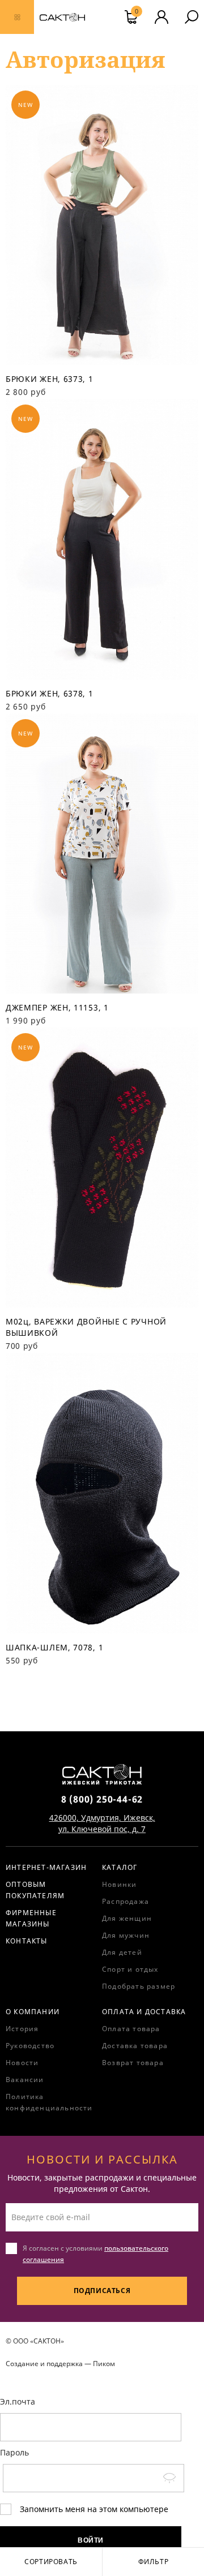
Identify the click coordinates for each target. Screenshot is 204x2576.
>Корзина (137, 12)
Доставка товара (135, 2046)
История (22, 2029)
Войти (91, 2540)
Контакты (27, 1941)
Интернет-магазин (46, 1867)
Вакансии (25, 2080)
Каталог (120, 1867)
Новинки (119, 1884)
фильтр (154, 2562)
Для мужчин (126, 1935)
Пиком (104, 2364)
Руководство (30, 2046)
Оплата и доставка (144, 2012)
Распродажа (126, 1901)
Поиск (192, 17)
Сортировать (51, 2562)
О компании (33, 2012)
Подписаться (102, 2291)
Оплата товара (131, 2029)
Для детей (122, 1952)
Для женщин (127, 1918)
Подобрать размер (139, 1986)
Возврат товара (133, 2063)
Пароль (14, 2452)
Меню (17, 17)
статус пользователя (161, 17)
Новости (22, 2063)
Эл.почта (18, 2401)
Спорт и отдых (130, 1969)
